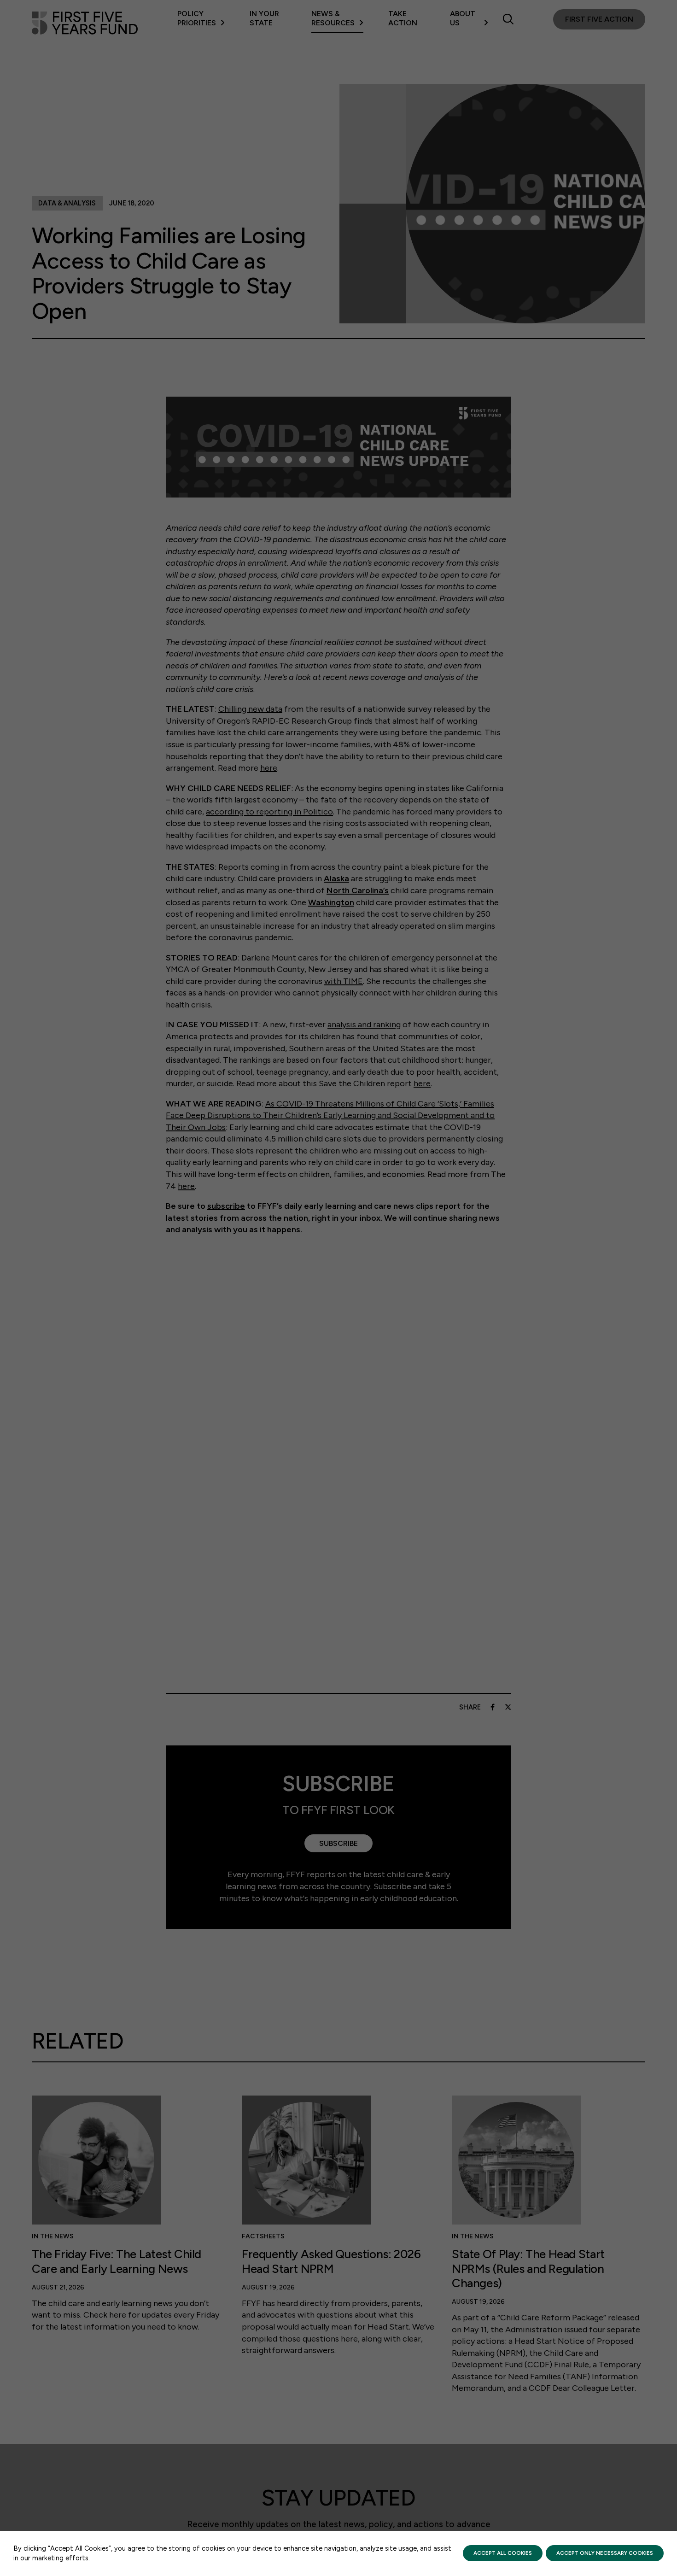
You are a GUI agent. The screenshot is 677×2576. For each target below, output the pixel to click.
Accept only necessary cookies (605, 2553)
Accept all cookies (503, 2553)
